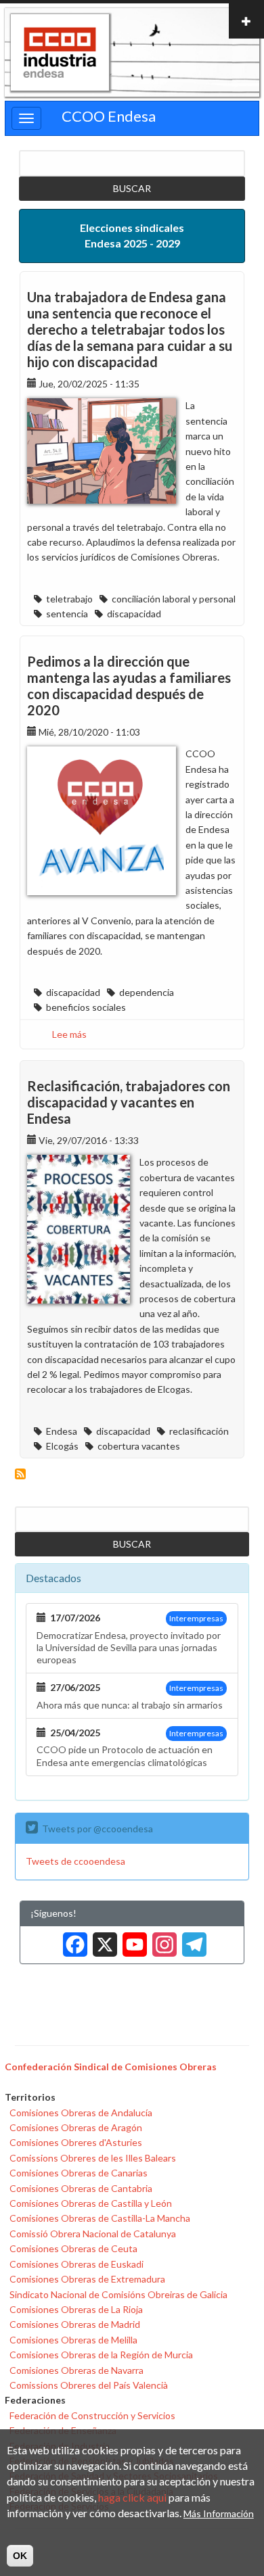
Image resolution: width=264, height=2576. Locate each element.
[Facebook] (72, 1940)
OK (20, 2556)
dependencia (147, 992)
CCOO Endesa (109, 116)
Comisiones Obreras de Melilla (73, 2340)
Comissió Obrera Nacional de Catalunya (93, 2234)
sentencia (67, 614)
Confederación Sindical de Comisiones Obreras (111, 2067)
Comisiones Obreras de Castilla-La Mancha (100, 2218)
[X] (102, 1940)
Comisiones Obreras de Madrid (75, 2324)
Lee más (69, 1034)
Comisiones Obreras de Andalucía (81, 2113)
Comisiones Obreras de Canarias (79, 2173)
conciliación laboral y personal (174, 599)
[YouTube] (132, 1940)
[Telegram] (192, 1940)
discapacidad (134, 614)
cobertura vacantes (139, 1446)
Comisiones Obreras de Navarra (76, 2370)
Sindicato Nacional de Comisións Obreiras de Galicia (118, 2294)
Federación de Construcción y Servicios (92, 2415)
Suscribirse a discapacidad (20, 1474)
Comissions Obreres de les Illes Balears (93, 2158)
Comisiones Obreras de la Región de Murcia (101, 2355)
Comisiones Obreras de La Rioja (76, 2309)
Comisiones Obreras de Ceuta (73, 2248)
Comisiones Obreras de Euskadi (76, 2264)
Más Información (219, 2513)
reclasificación (199, 1431)
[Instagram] (162, 1940)
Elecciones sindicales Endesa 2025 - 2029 (132, 235)
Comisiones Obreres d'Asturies (76, 2142)
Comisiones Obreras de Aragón (76, 2127)
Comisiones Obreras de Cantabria (81, 2188)
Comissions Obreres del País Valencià (89, 2385)
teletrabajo (69, 599)
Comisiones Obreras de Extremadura (87, 2279)
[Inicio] (60, 53)
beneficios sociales (86, 1007)
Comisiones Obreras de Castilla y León (91, 2203)
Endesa (62, 1431)
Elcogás (62, 1446)
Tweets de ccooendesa (75, 1861)
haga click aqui (132, 2497)
